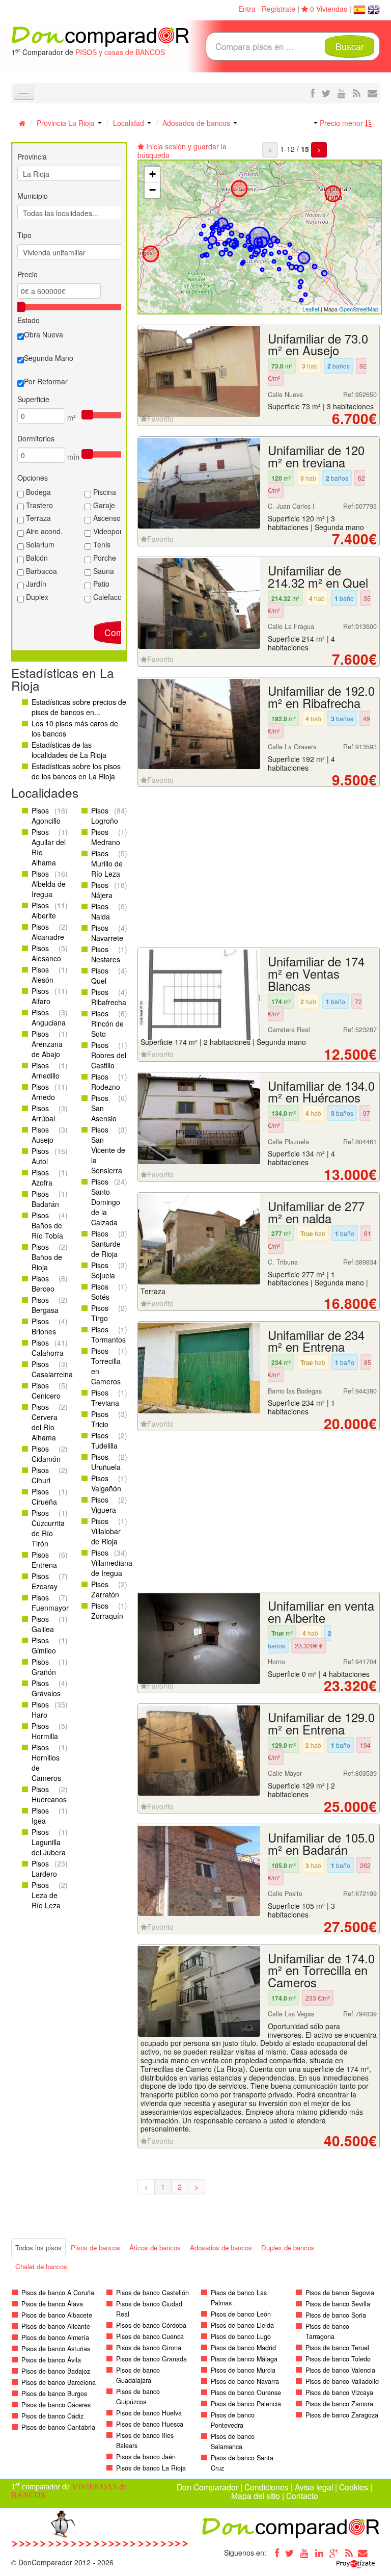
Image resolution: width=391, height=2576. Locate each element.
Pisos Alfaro (41, 996)
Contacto (302, 2495)
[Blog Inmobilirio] (349, 2553)
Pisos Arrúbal (43, 1113)
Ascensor (107, 518)
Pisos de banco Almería (55, 2337)
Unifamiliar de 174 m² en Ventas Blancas (316, 974)
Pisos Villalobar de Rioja (106, 1531)
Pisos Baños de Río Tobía (47, 1225)
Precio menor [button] (341, 123)
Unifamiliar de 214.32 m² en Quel (318, 576)
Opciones (33, 478)
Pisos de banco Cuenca (150, 2336)
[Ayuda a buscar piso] (372, 93)
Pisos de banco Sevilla (338, 2304)
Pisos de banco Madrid (243, 2348)
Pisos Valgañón (106, 1483)
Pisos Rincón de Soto (107, 1023)
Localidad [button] (130, 123)
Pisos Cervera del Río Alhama (45, 1422)
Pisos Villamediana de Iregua (112, 1563)
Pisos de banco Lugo (241, 2336)
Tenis (101, 544)
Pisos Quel (100, 976)
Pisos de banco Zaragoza (342, 2415)
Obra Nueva (44, 334)
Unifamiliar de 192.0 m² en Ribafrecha (321, 697)
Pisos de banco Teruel (337, 2348)
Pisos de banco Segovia (340, 2293)
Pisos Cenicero (46, 1390)
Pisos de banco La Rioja (151, 2468)
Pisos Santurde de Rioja (106, 1244)
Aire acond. (43, 531)
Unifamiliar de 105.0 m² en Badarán (321, 1844)
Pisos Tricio (100, 1419)
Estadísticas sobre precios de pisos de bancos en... (79, 707)
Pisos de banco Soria (336, 2315)
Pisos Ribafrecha (109, 997)
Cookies (354, 2487)
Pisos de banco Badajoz (56, 2371)
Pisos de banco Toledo (338, 2359)
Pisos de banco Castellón (152, 2293)
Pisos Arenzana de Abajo (47, 1044)
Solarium (39, 544)
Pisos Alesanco (46, 953)
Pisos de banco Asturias (56, 2349)
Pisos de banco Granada (151, 2359)
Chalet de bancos (41, 2266)
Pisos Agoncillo (46, 816)
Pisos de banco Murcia (243, 2370)
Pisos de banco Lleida (242, 2325)
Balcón (36, 558)
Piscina (104, 492)
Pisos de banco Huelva (149, 2413)
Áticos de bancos (155, 2248)
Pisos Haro (40, 1710)
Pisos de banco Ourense (246, 2393)
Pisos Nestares (106, 954)
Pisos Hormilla (45, 1731)
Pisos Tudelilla (104, 1440)
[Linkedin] (319, 2553)
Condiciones (267, 2487)
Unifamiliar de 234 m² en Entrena (316, 1341)
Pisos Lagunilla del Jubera (49, 1842)
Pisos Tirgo (100, 1313)
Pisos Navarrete (107, 933)
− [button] (152, 190)
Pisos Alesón (43, 975)
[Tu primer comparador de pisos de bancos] (100, 36)
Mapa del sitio (256, 2495)
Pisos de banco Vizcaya (339, 2393)
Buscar (350, 46)
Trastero (38, 505)
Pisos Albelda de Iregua (49, 884)
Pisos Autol (40, 1156)
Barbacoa (40, 571)
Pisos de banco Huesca (150, 2424)
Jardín (35, 584)
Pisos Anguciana (49, 1017)
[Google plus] (334, 2553)
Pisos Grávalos (46, 1688)
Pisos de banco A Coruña (58, 2293)
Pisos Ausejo (43, 1135)
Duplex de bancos (288, 2248)
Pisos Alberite (44, 910)
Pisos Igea (40, 1816)
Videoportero (113, 531)
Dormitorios (36, 438)
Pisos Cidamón (46, 1454)
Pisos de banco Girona (149, 2348)
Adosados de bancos (197, 123)
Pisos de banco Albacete (57, 2315)
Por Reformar (46, 381)
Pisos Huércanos (49, 1794)
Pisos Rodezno (106, 1082)
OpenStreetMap (359, 309)
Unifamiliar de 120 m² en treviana (316, 456)
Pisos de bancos (95, 2248)
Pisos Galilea (43, 1624)
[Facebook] (275, 2553)
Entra (247, 9)
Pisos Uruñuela (106, 1462)
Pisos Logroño (105, 816)
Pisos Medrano (106, 837)
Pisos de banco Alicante (56, 2326)
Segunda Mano (49, 358)
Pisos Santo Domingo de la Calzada (106, 1202)
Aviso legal (314, 2487)
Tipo (24, 235)
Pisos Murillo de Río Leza (107, 863)
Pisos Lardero (44, 1869)
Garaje (103, 505)
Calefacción (111, 597)
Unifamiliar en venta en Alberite (321, 1612)
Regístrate (278, 9)
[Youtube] (304, 2553)
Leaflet (311, 309)
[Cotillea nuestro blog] (357, 93)
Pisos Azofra (42, 1177)
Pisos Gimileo (44, 1645)
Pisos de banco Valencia (340, 2370)
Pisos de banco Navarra (245, 2381)
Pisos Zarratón (105, 1589)
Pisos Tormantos (108, 1334)
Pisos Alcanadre (48, 932)
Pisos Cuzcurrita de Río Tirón (48, 1528)
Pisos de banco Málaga (244, 2359)
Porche (104, 558)
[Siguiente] (319, 150)
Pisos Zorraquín (107, 1611)
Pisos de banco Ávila (51, 2360)
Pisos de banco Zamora (339, 2404)
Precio (27, 274)
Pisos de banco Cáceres (56, 2405)
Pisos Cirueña (44, 1496)
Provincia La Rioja (67, 123)
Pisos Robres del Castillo (109, 1055)
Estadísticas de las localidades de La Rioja (69, 750)
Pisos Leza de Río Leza (46, 1895)
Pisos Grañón (44, 1667)
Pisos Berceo (43, 1283)
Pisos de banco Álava (52, 2304)
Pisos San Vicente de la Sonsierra (108, 1150)
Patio (100, 584)
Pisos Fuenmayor (50, 1602)
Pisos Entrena (44, 1560)
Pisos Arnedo (43, 1092)
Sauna (103, 571)
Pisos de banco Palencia (246, 2404)
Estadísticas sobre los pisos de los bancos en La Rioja (76, 771)
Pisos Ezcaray (45, 1581)
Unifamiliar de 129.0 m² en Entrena (321, 1723)
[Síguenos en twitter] (326, 93)
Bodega (37, 492)
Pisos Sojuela (103, 1270)
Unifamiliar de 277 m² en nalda (316, 1212)
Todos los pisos (38, 2248)
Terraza (37, 518)
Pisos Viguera (104, 1505)
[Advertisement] (259, 869)
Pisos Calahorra (48, 1348)
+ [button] (152, 174)
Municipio (33, 196)
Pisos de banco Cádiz (52, 2416)
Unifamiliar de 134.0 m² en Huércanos (321, 1092)
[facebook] (313, 93)
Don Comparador (207, 2487)
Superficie (33, 399)
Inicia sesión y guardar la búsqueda (182, 151)
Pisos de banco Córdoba (151, 2325)
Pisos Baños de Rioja (47, 1257)
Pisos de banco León (241, 2314)
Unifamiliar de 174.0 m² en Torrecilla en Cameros (321, 1970)
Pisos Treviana (105, 1398)
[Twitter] (290, 2553)
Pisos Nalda (101, 911)
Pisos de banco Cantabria (58, 2427)
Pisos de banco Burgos (54, 2394)
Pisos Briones (44, 1326)
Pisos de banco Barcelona (59, 2382)
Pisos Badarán (45, 1199)
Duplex (36, 597)
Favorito (160, 418)
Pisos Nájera (102, 890)
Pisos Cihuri (41, 1475)
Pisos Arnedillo (46, 1070)
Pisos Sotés (100, 1292)
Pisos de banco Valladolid (342, 2381)
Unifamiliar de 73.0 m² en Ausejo (318, 345)
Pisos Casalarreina (52, 1369)
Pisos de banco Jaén (146, 2457)
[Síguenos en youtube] (342, 93)
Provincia (32, 156)
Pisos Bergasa (45, 1305)
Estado (29, 320)
